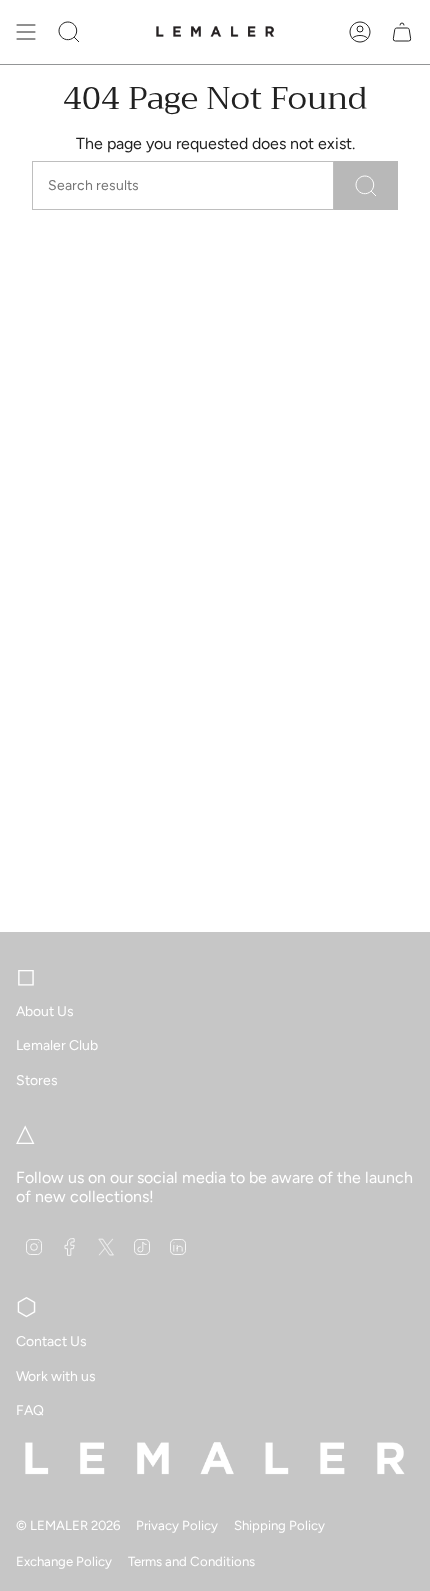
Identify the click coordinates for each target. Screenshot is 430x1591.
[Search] (366, 185)
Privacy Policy (177, 1525)
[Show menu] (26, 32)
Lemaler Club (57, 1045)
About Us (45, 1011)
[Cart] (402, 32)
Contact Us (51, 1341)
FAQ (30, 1410)
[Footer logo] (215, 1458)
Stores (37, 1080)
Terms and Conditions (191, 1561)
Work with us (56, 1376)
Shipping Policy (279, 1525)
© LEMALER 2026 (68, 1525)
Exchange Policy (64, 1561)
